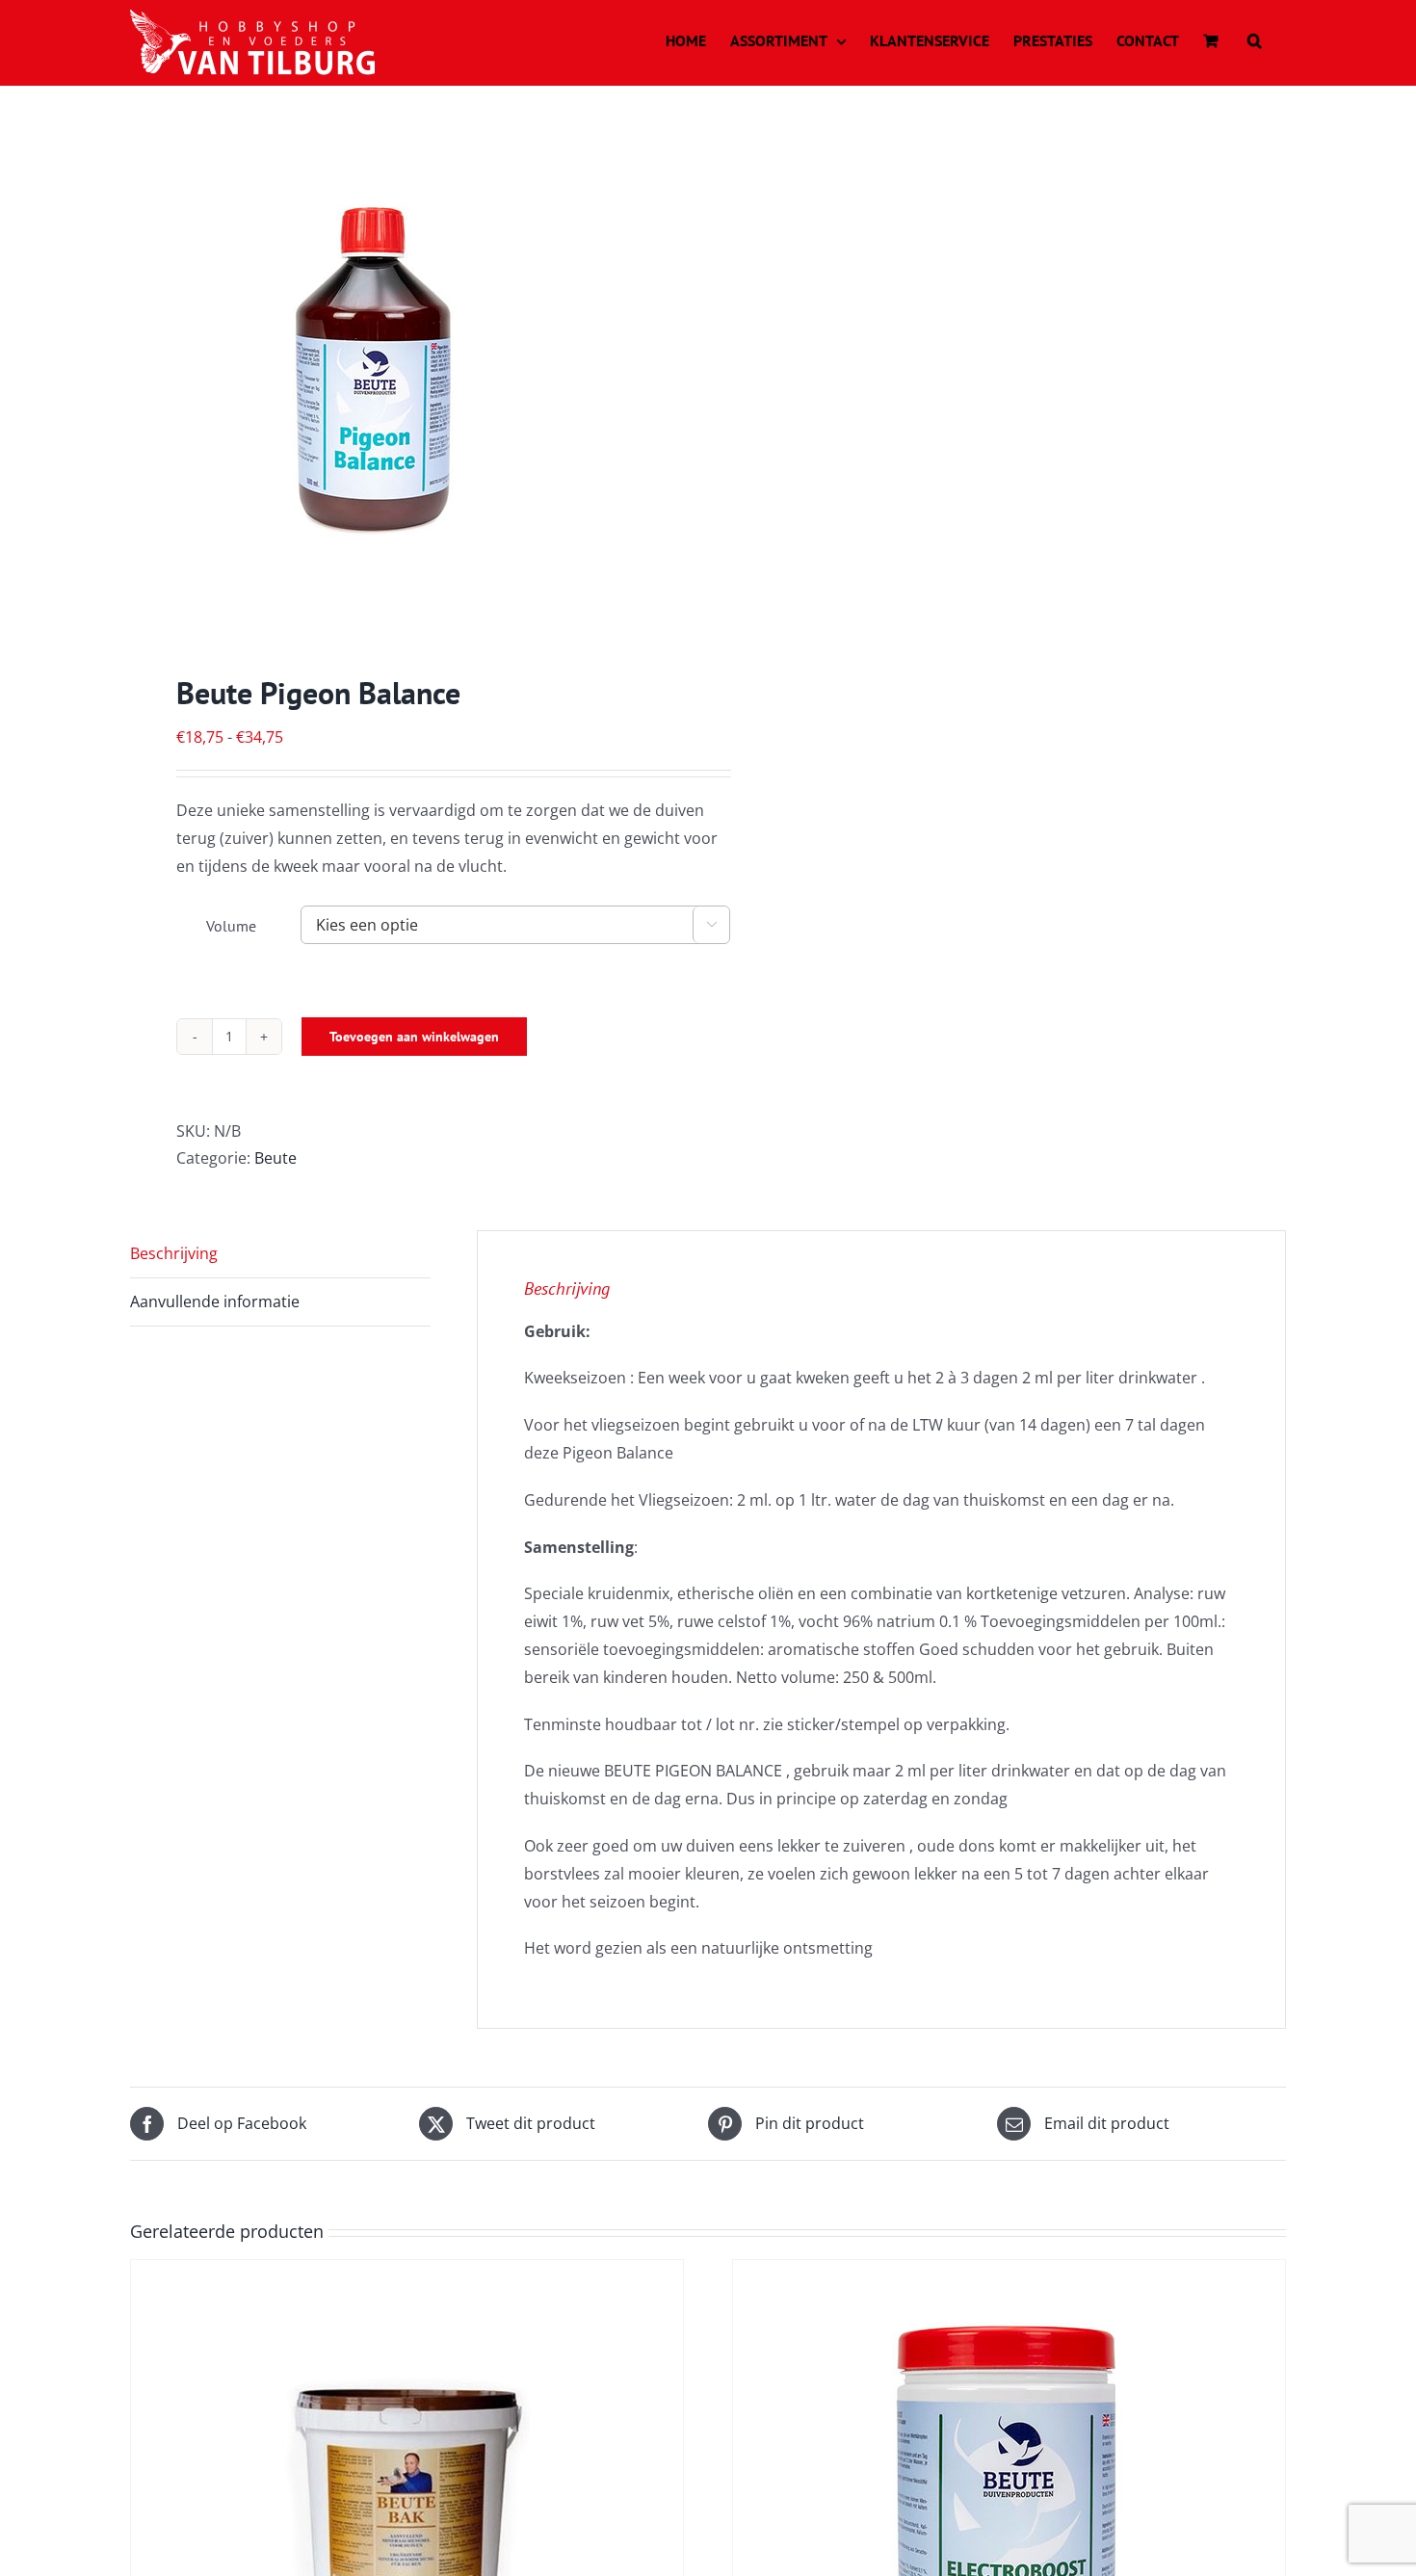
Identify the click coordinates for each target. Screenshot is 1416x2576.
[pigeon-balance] (407, 384)
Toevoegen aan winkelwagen (414, 1037)
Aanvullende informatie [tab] (215, 1301)
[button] (1255, 40)
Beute (275, 1158)
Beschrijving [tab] (174, 1253)
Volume (231, 926)
